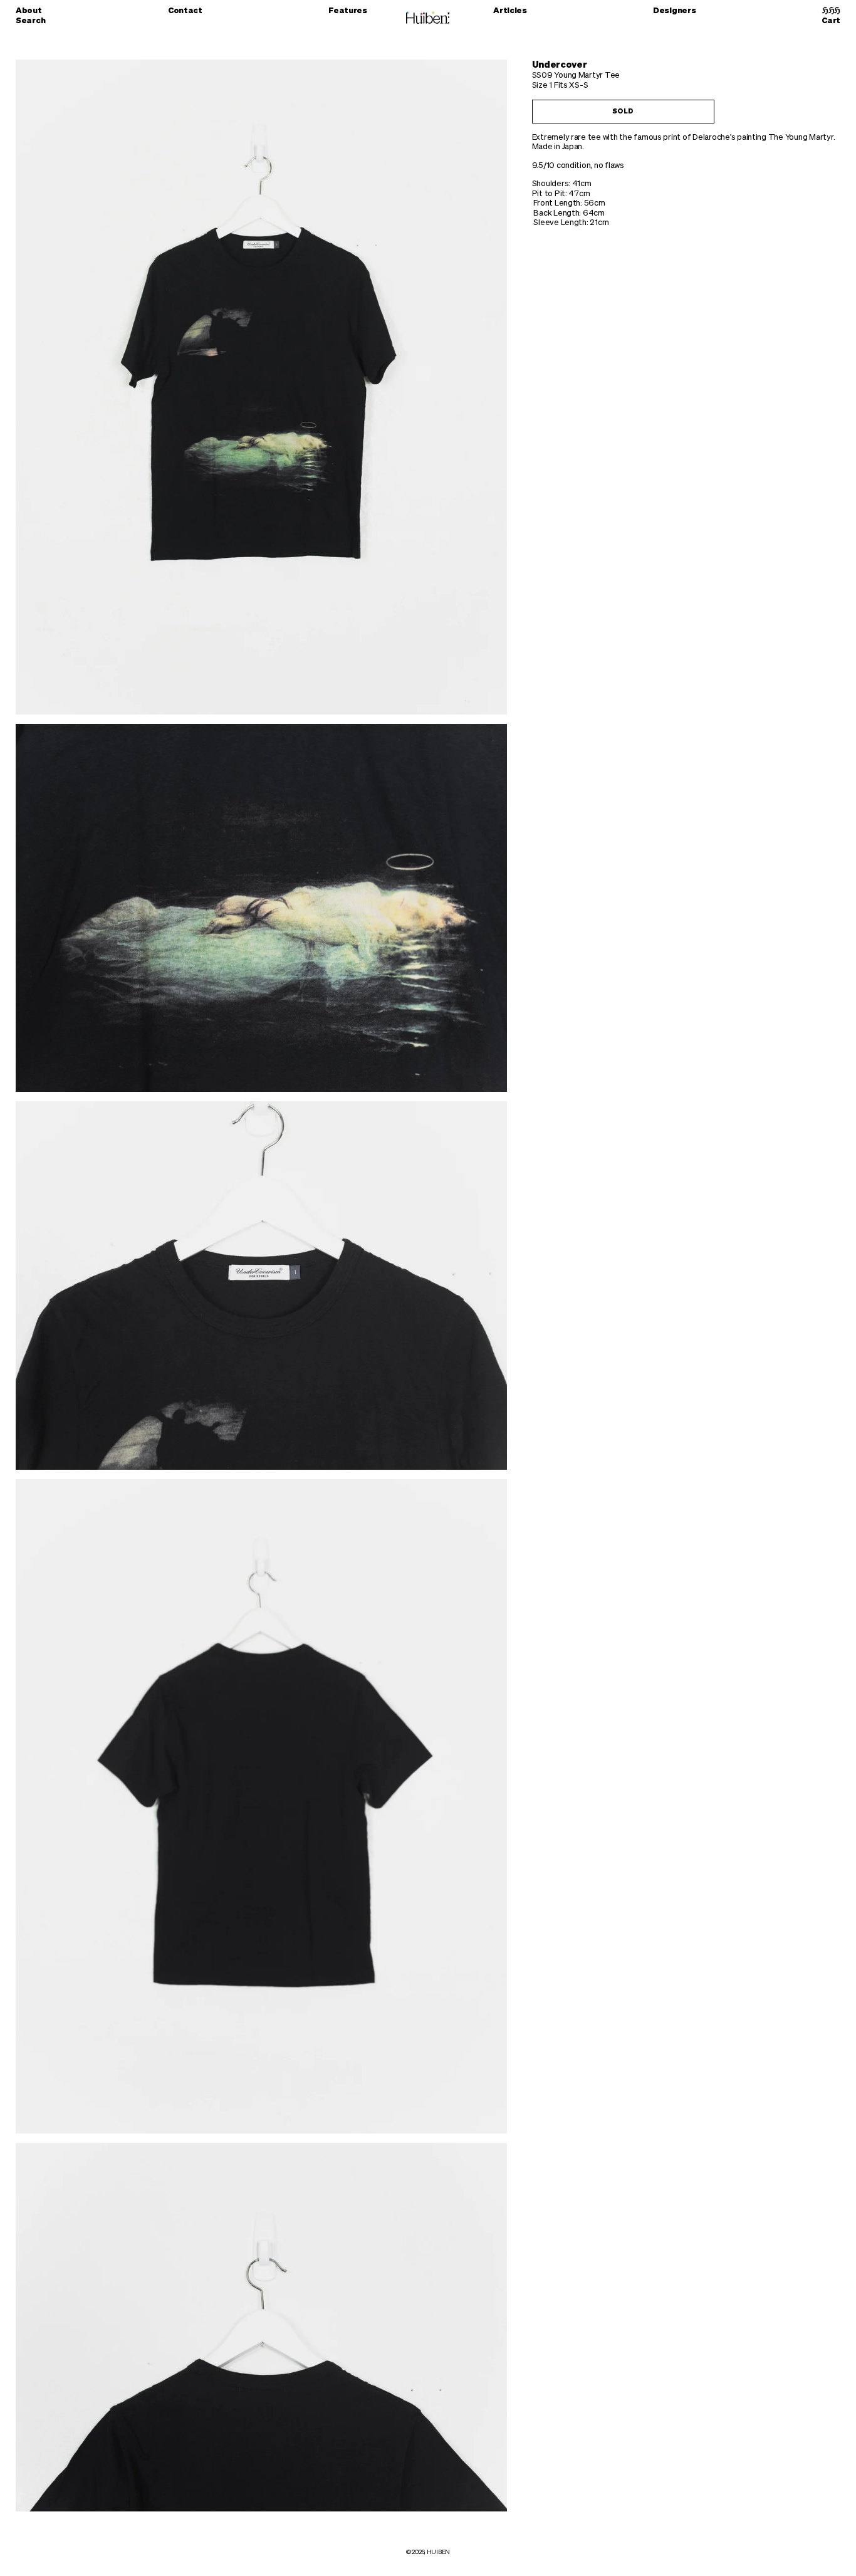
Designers (675, 11)
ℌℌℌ (831, 11)
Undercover (560, 65)
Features (348, 11)
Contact (185, 11)
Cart (831, 21)
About (29, 11)
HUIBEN (438, 2552)
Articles (510, 11)
